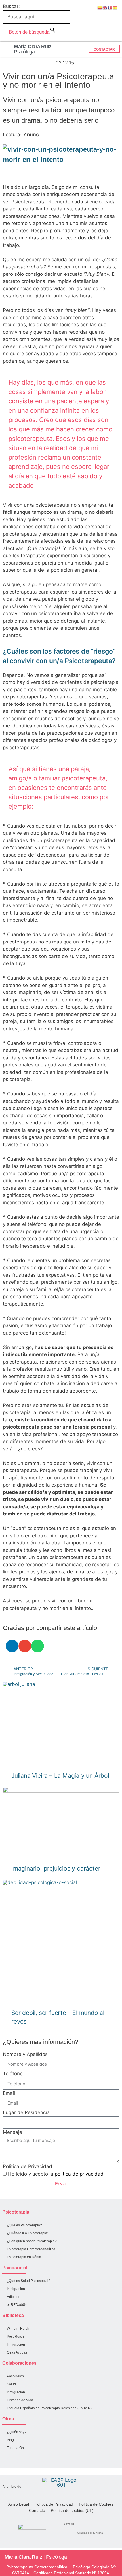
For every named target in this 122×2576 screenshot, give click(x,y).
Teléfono (13, 2074)
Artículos (13, 2297)
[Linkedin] (11, 2461)
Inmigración (16, 2289)
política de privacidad (79, 2174)
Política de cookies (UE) (72, 2510)
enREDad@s (17, 2305)
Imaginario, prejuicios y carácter (56, 1868)
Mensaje (12, 2132)
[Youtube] (22, 2461)
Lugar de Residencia (26, 2112)
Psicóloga (33, 49)
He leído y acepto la (56, 2174)
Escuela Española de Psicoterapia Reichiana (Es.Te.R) (49, 2408)
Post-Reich (15, 2337)
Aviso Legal (19, 2504)
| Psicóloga (36, 2557)
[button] (6, 49)
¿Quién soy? (17, 2432)
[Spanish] (115, 8)
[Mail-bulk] (32, 2461)
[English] (105, 8)
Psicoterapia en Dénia (24, 2257)
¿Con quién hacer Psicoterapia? (32, 2241)
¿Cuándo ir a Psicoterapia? (28, 2233)
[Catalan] (100, 8)
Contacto (37, 2510)
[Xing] (43, 2461)
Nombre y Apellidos (25, 2054)
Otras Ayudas (17, 2352)
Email (9, 2093)
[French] (110, 8)
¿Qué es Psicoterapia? (24, 2225)
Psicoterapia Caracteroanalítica (31, 2249)
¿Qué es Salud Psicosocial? (29, 2281)
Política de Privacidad (28, 2166)
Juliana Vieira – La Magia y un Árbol (60, 1776)
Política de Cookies (96, 2504)
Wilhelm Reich (18, 2329)
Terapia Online (18, 2448)
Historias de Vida (20, 2400)
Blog (10, 2440)
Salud (11, 2384)
